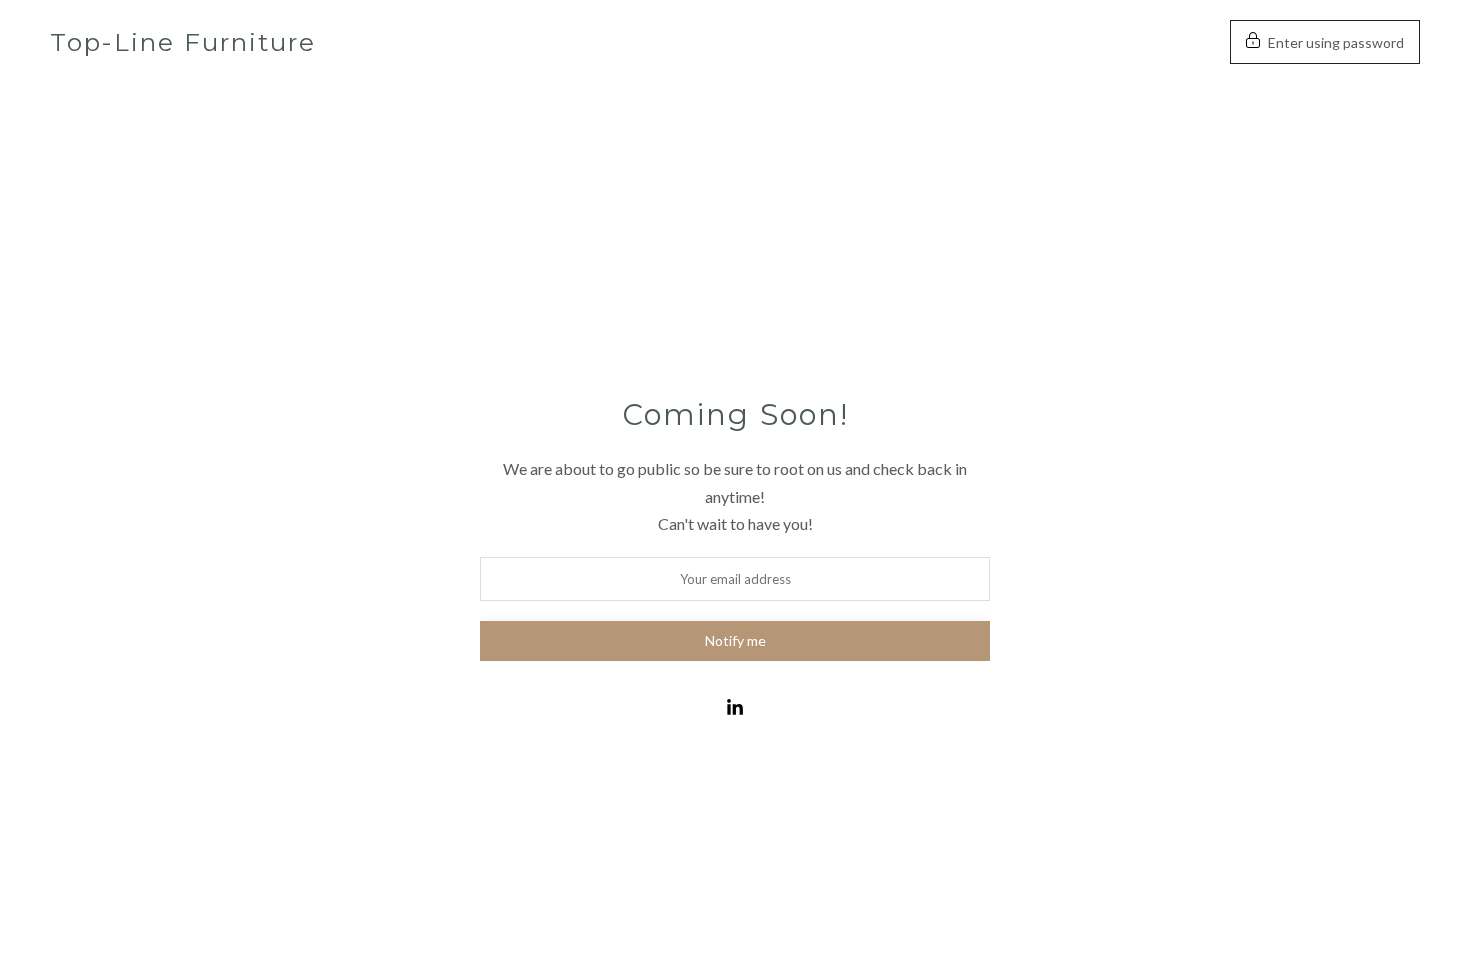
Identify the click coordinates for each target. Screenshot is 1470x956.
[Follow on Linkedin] (735, 708)
